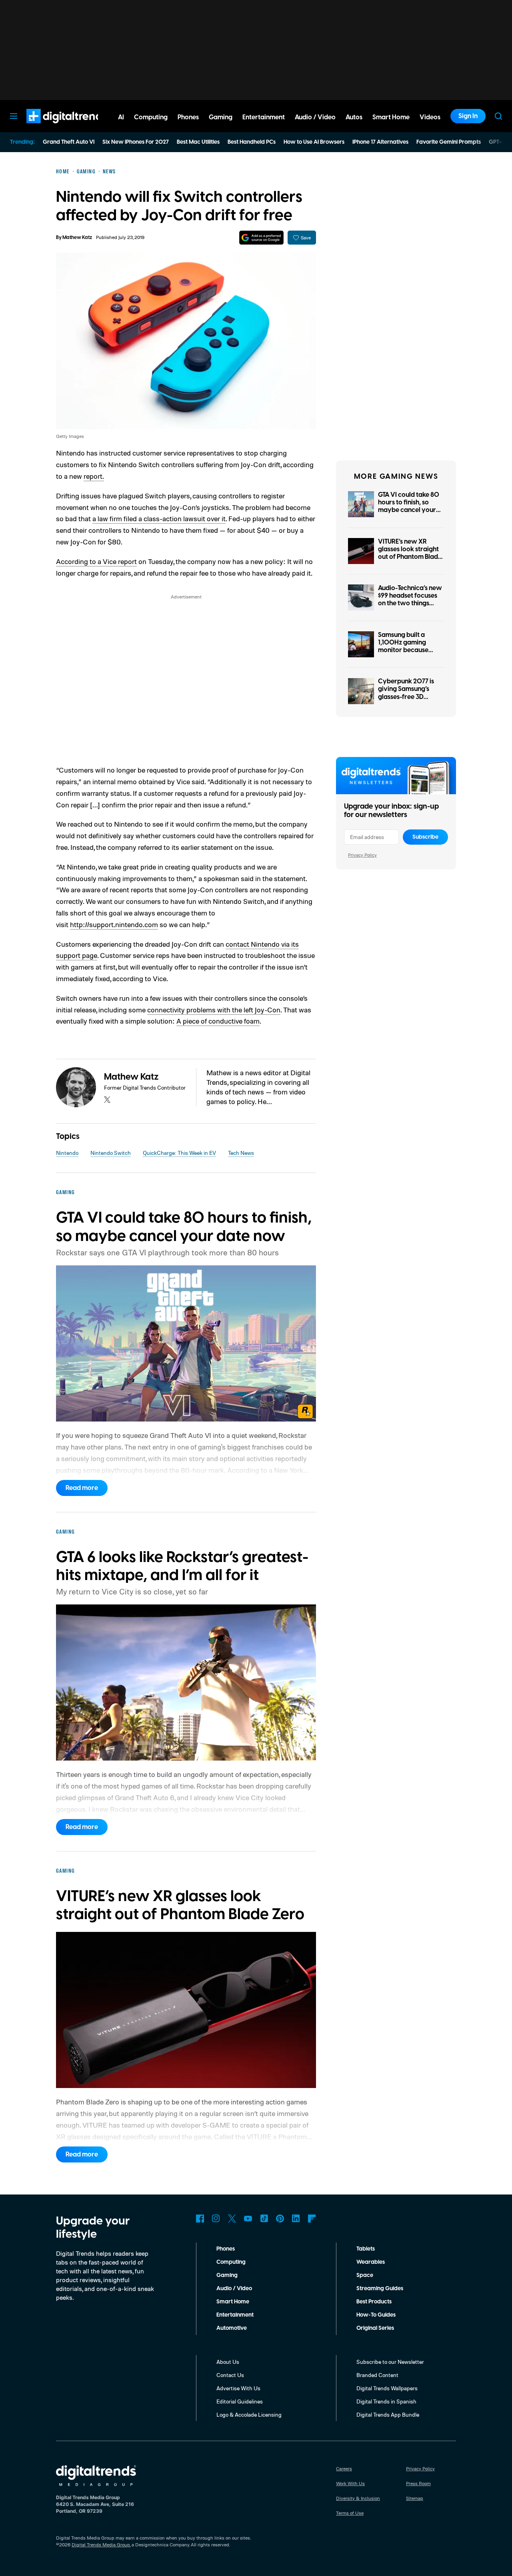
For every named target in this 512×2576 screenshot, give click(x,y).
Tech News (241, 1153)
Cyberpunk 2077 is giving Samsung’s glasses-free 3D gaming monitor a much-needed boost (408, 697)
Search (498, 116)
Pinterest (280, 2219)
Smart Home (233, 2302)
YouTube (248, 2219)
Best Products (374, 2302)
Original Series (375, 2328)
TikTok (264, 2219)
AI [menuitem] (121, 117)
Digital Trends (52, 127)
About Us (228, 2362)
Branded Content (377, 2375)
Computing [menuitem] (151, 117)
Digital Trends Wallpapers (387, 2388)
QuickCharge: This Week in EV (179, 1153)
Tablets (366, 2249)
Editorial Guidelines (240, 2401)
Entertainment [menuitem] (264, 117)
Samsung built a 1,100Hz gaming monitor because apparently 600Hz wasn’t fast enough (406, 650)
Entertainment (235, 2315)
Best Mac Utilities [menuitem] (198, 142)
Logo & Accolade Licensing (249, 2414)
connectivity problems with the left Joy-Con (214, 1010)
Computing (231, 2262)
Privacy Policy (362, 855)
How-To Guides (376, 2315)
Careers (344, 2469)
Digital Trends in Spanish (386, 2401)
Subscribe (425, 837)
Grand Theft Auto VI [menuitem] (69, 142)
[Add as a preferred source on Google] (261, 238)
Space (365, 2275)
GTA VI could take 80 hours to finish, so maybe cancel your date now (409, 506)
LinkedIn (296, 2219)
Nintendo (67, 1153)
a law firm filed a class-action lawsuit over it (159, 518)
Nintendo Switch (111, 1153)
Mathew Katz (77, 238)
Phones (226, 2249)
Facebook (200, 2219)
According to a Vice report (96, 561)
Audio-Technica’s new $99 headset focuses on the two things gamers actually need (410, 600)
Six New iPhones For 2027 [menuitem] (136, 142)
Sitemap (415, 2498)
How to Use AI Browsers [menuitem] (314, 142)
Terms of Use (350, 2513)
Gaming (227, 2275)
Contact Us (230, 2375)
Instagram (216, 2219)
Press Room (418, 2483)
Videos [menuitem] (430, 117)
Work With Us (350, 2483)
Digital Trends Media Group (101, 2545)
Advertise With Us (238, 2388)
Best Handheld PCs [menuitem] (252, 142)
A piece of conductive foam (218, 1021)
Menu (14, 116)
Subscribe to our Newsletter (390, 2362)
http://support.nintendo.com (114, 924)
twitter (107, 1100)
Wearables (371, 2262)
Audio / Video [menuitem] (315, 117)
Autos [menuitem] (354, 117)
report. (94, 476)
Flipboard (312, 2219)
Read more (82, 1488)
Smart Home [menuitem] (391, 117)
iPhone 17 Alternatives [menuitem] (380, 142)
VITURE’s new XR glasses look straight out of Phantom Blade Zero (410, 553)
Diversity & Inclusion (358, 2498)
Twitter (232, 2219)
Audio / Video (234, 2289)
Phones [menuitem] (188, 117)
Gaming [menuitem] (221, 117)
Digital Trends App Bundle (388, 2414)
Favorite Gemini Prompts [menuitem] (449, 142)
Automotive (232, 2328)
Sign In (468, 116)
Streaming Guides (380, 2289)
